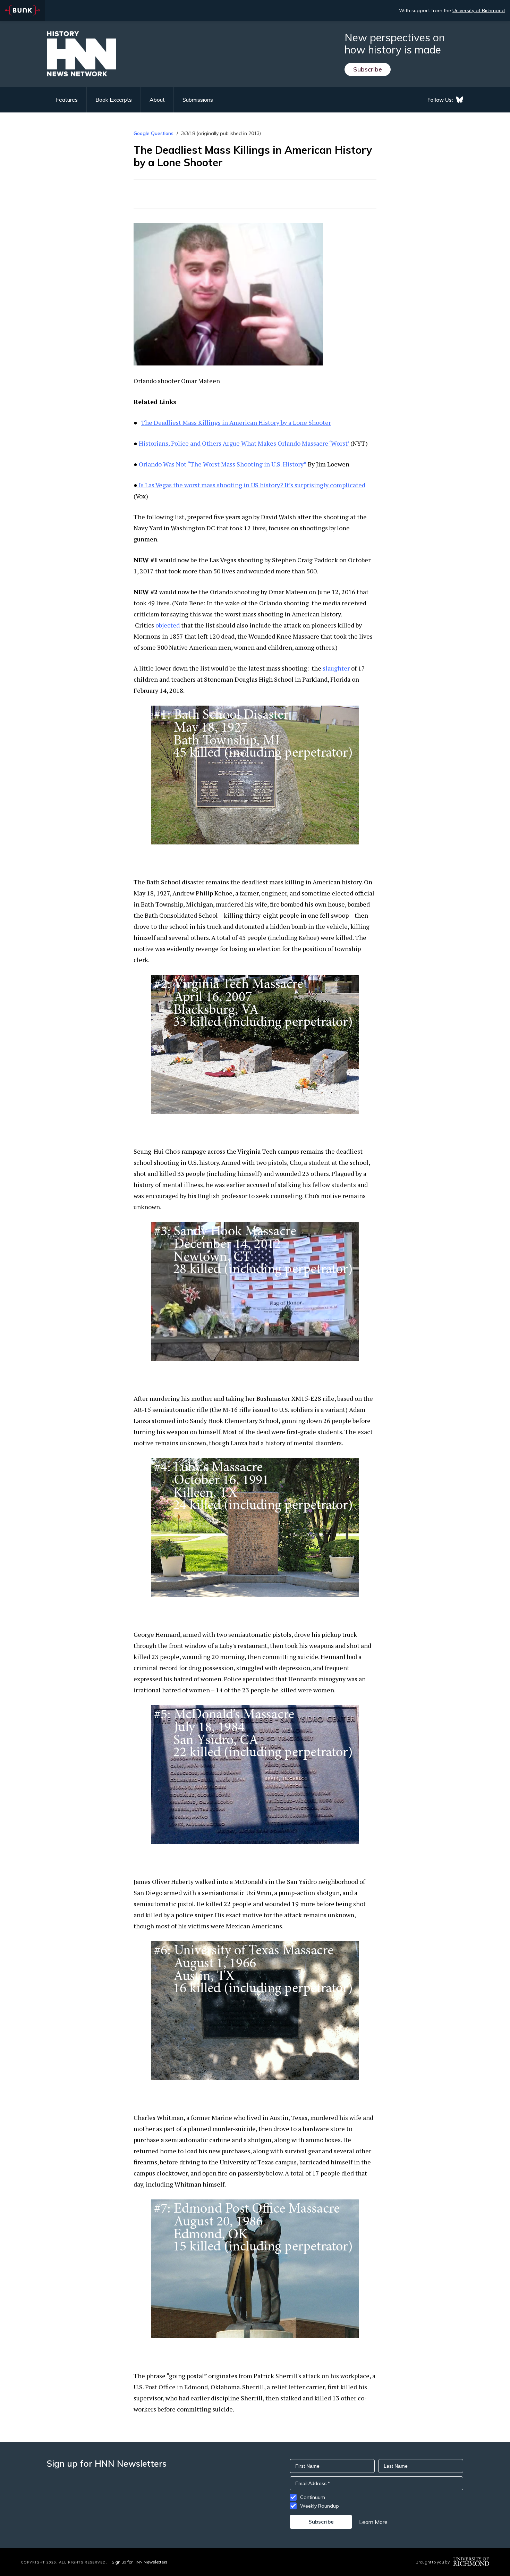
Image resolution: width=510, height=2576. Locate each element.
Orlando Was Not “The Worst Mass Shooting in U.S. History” (223, 464)
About (157, 100)
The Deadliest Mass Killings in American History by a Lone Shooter (236, 422)
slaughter (336, 668)
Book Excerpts (114, 100)
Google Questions (154, 133)
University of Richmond (479, 10)
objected (168, 625)
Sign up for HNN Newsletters (140, 2562)
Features (67, 100)
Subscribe (368, 69)
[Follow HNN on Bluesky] (460, 100)
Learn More (373, 2522)
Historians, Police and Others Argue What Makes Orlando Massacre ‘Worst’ (245, 443)
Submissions (198, 100)
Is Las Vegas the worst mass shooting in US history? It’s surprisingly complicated (251, 485)
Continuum (313, 2497)
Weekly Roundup (320, 2506)
